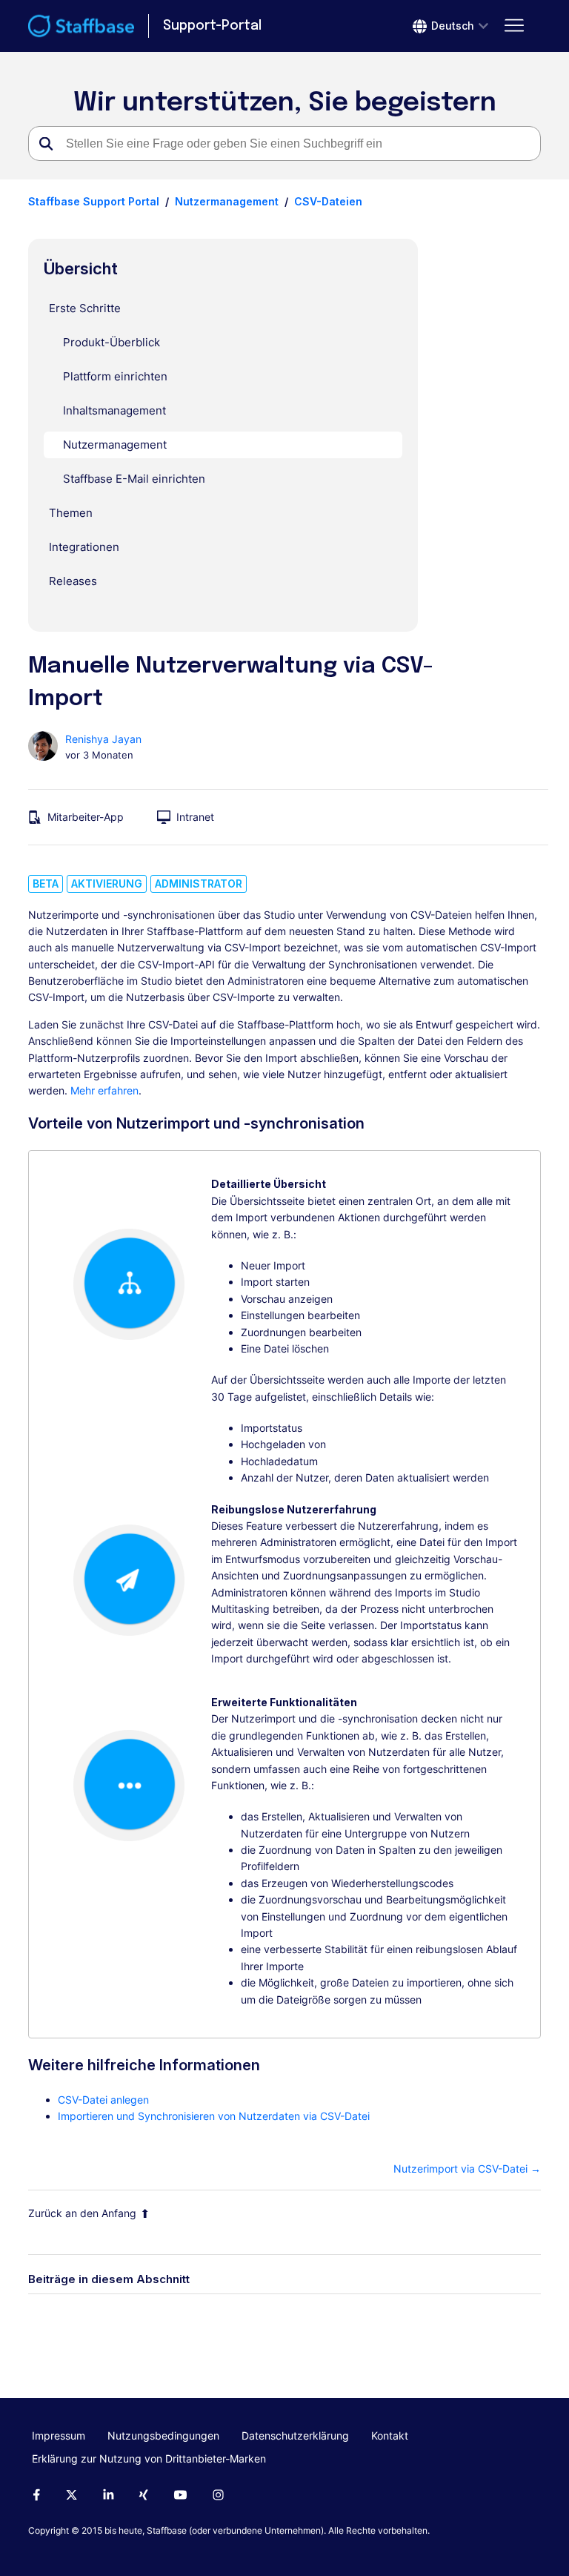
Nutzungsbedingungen (163, 2435)
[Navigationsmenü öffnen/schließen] (515, 26)
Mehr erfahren (104, 1090)
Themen (71, 513)
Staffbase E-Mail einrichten (134, 479)
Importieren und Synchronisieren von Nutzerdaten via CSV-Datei (214, 2116)
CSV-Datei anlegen (103, 2100)
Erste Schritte (85, 308)
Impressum (59, 2435)
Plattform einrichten (115, 376)
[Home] (81, 26)
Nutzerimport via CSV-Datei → (467, 2169)
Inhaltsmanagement (114, 410)
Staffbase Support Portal (94, 201)
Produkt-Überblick (112, 342)
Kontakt (390, 2435)
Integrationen (84, 547)
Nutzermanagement (227, 201)
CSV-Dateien (328, 201)
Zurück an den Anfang (82, 2213)
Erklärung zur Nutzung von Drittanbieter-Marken (149, 2458)
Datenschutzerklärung (295, 2435)
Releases (73, 581)
